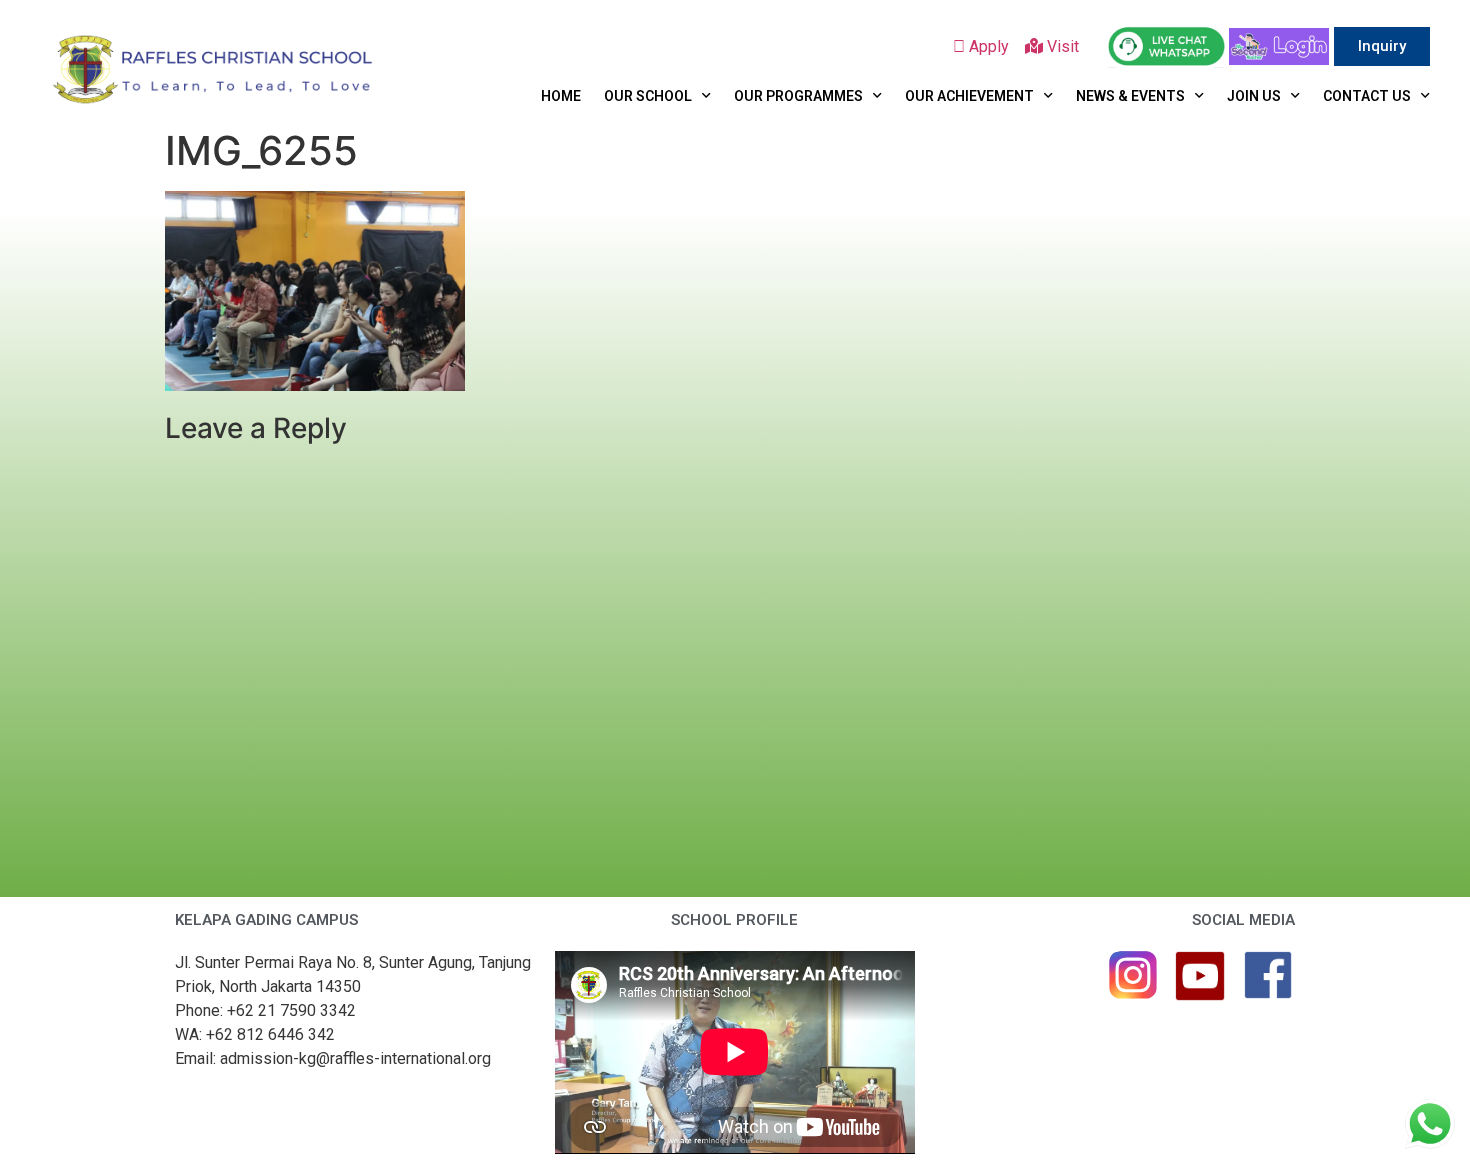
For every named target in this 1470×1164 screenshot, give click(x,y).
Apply (995, 46)
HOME (561, 96)
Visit (1065, 46)
